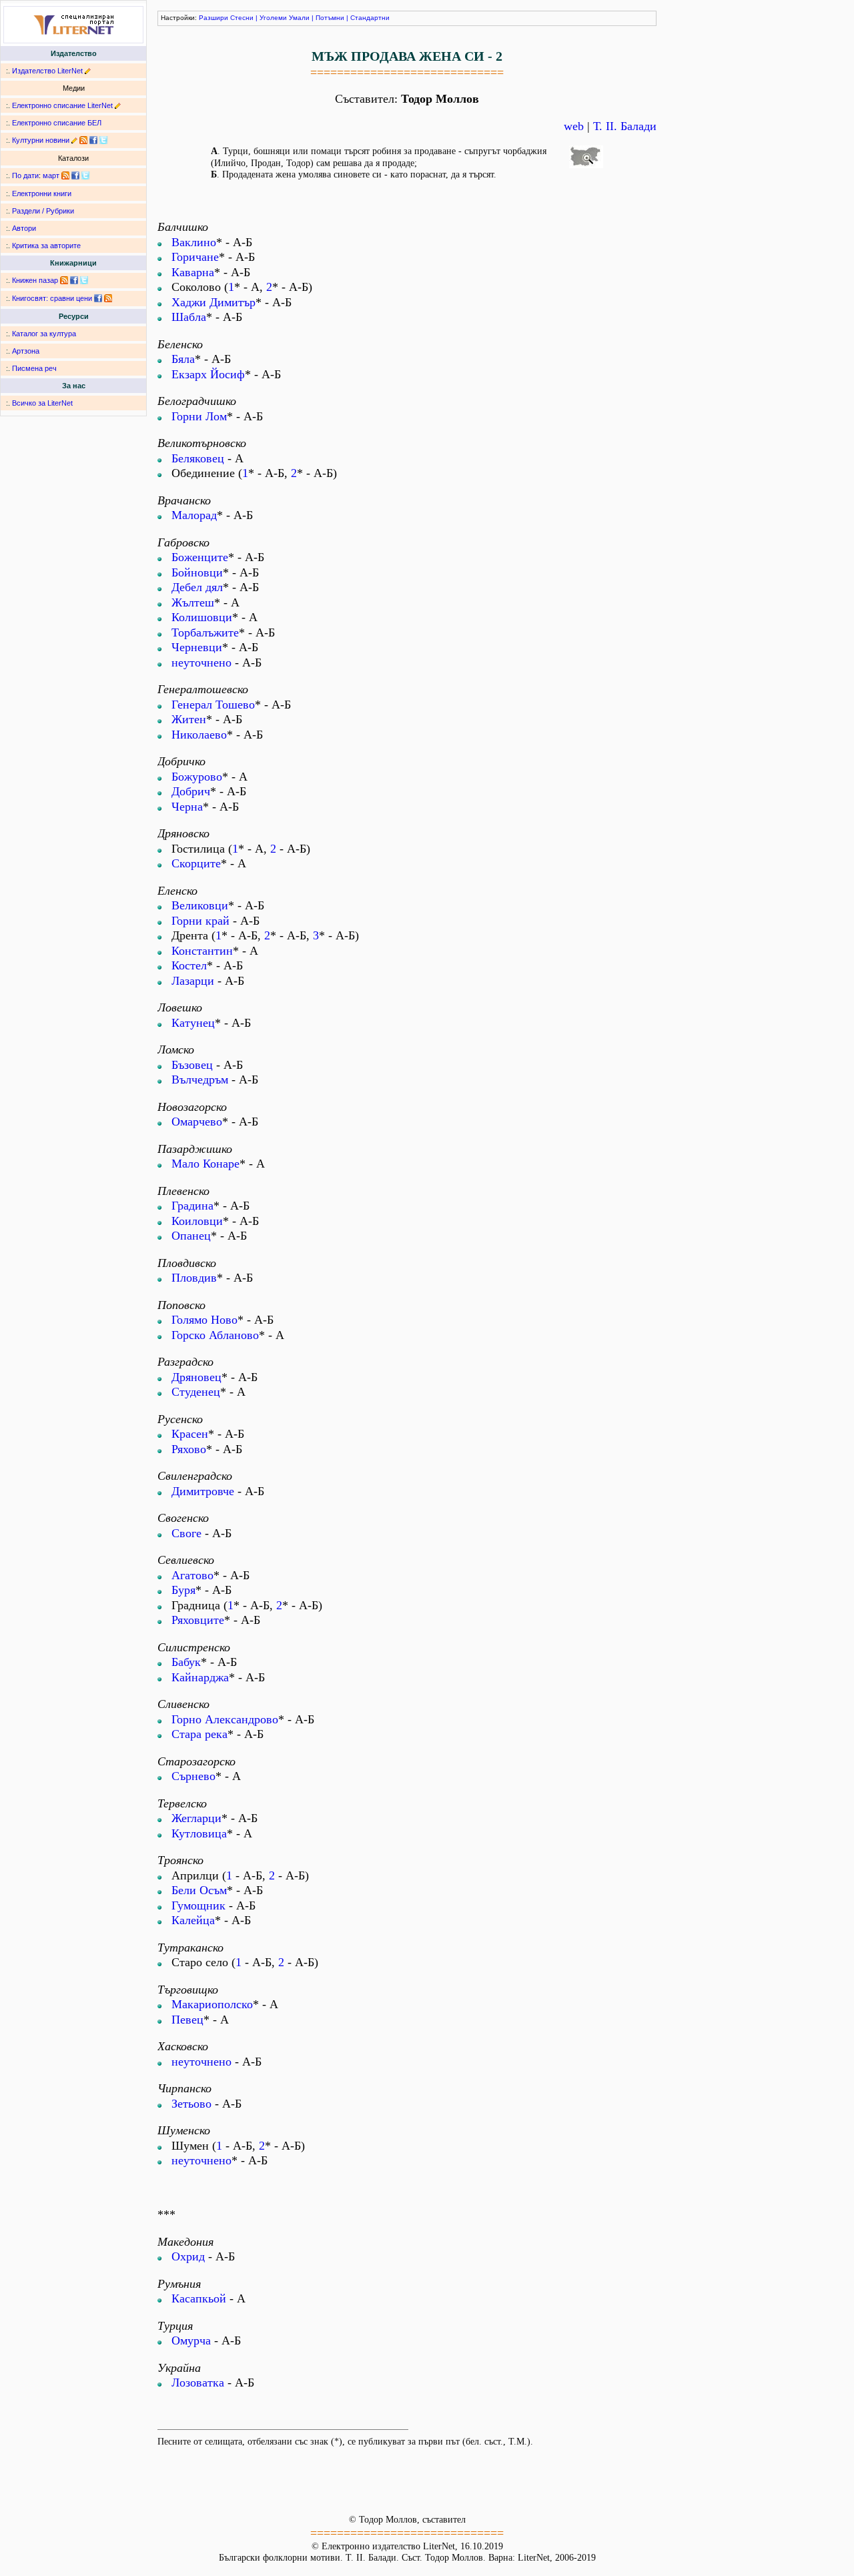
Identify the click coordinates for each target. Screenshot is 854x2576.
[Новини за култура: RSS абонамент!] (83, 140)
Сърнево (193, 1776)
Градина (192, 1206)
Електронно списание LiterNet (62, 105)
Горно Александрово (225, 1719)
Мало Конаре (205, 1164)
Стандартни (370, 18)
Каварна (193, 272)
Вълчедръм (200, 1080)
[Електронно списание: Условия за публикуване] (118, 105)
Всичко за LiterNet (42, 403)
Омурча (191, 2340)
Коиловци (197, 1221)
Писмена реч (34, 368)
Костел (189, 965)
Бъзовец (192, 1065)
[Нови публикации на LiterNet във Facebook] (75, 175)
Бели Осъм (199, 1890)
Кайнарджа (200, 1677)
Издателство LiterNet (47, 71)
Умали (299, 18)
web (574, 126)
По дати (25, 175)
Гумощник (198, 1905)
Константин (202, 951)
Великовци (200, 905)
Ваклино (194, 242)
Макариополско (212, 2004)
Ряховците (198, 1620)
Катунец (193, 1023)
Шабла (189, 317)
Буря (183, 1590)
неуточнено (201, 663)
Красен (190, 1434)
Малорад (194, 515)
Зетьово (191, 2104)
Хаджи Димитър (213, 302)
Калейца (193, 1920)
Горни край (200, 921)
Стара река (199, 1734)
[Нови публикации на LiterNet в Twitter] (85, 175)
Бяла (183, 359)
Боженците (200, 557)
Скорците (196, 863)
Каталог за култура (44, 334)
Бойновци (197, 572)
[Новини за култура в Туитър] (103, 140)
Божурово (197, 777)
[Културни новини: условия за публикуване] (74, 140)
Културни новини (41, 140)
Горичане (195, 257)
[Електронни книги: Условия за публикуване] (88, 71)
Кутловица (199, 1833)
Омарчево (197, 1122)
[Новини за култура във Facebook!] (93, 140)
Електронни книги (42, 193)
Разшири (213, 18)
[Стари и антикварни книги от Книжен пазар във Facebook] (74, 280)
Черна (187, 807)
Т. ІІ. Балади (625, 126)
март (51, 175)
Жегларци (196, 1818)
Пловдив (194, 1278)
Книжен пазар (35, 280)
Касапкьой (199, 2298)
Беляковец (198, 458)
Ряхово (189, 1449)
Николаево (199, 735)
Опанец (191, 1236)
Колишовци (202, 617)
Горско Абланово (215, 1335)
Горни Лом (199, 416)
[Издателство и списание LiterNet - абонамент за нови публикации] (65, 175)
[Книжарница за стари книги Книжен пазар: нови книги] (64, 280)
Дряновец (196, 1377)
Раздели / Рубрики (43, 211)
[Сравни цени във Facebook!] (98, 298)
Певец (187, 2020)
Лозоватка (198, 2383)
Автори (24, 228)
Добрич (191, 791)
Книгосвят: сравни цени (52, 298)
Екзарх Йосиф (208, 374)
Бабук (186, 1662)
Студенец (196, 1392)
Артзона (26, 351)
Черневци (197, 647)
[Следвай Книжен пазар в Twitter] (84, 280)
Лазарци (193, 981)
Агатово (192, 1575)
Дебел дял (197, 587)
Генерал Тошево (213, 705)
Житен (189, 719)
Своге (186, 1533)
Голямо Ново (204, 1320)
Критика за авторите (46, 246)
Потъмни (330, 18)
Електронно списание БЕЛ (57, 123)
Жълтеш (193, 602)
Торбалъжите (205, 632)
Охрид (188, 2256)
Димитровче (203, 1491)
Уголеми (273, 18)
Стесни (242, 18)
